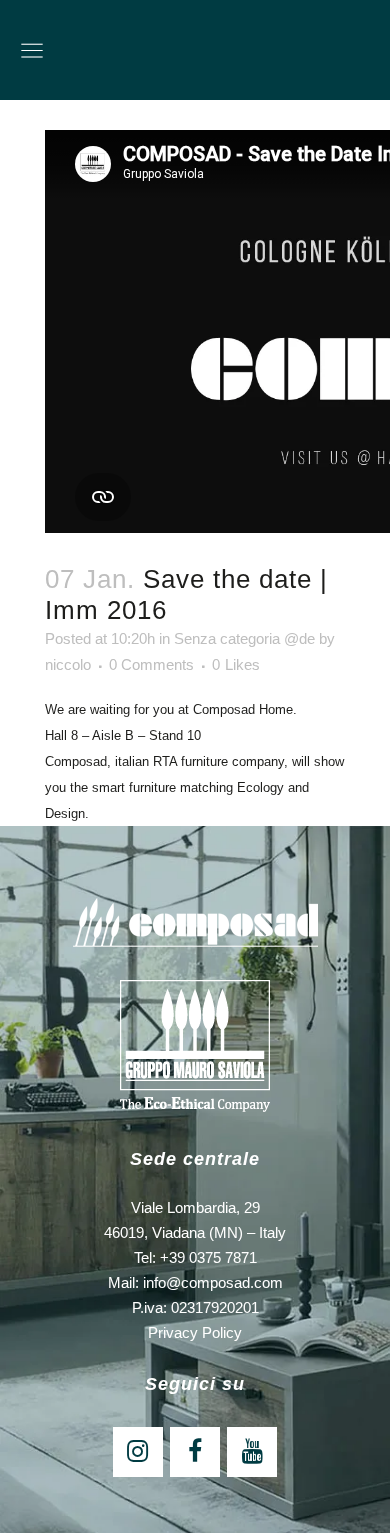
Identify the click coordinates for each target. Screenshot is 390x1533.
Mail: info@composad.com (195, 1282)
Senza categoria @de (244, 638)
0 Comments (151, 664)
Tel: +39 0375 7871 (195, 1257)
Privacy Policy (195, 1332)
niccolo (68, 664)
